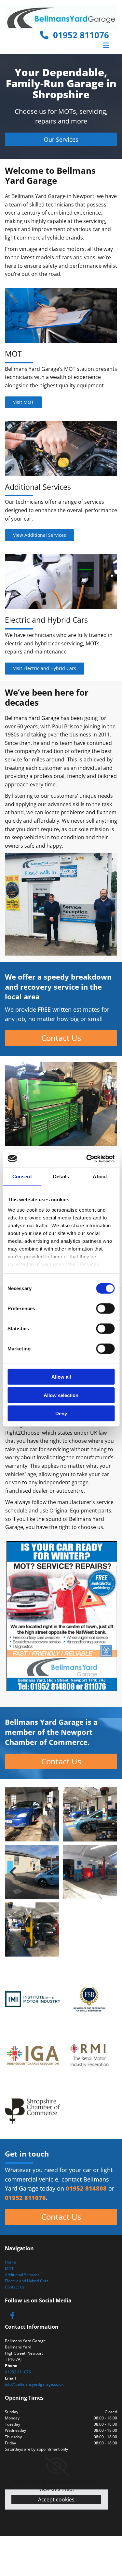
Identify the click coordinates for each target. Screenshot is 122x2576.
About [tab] (100, 1176)
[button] (61, 139)
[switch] (105, 1309)
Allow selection (61, 1395)
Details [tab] (61, 1176)
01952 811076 (79, 35)
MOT (9, 2269)
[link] (56, 2466)
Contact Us (15, 2287)
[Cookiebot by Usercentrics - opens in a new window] (87, 1159)
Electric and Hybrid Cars (27, 2281)
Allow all (61, 1377)
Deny (61, 1413)
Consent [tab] (22, 1176)
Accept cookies (56, 2500)
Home (10, 2262)
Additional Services (22, 2275)
